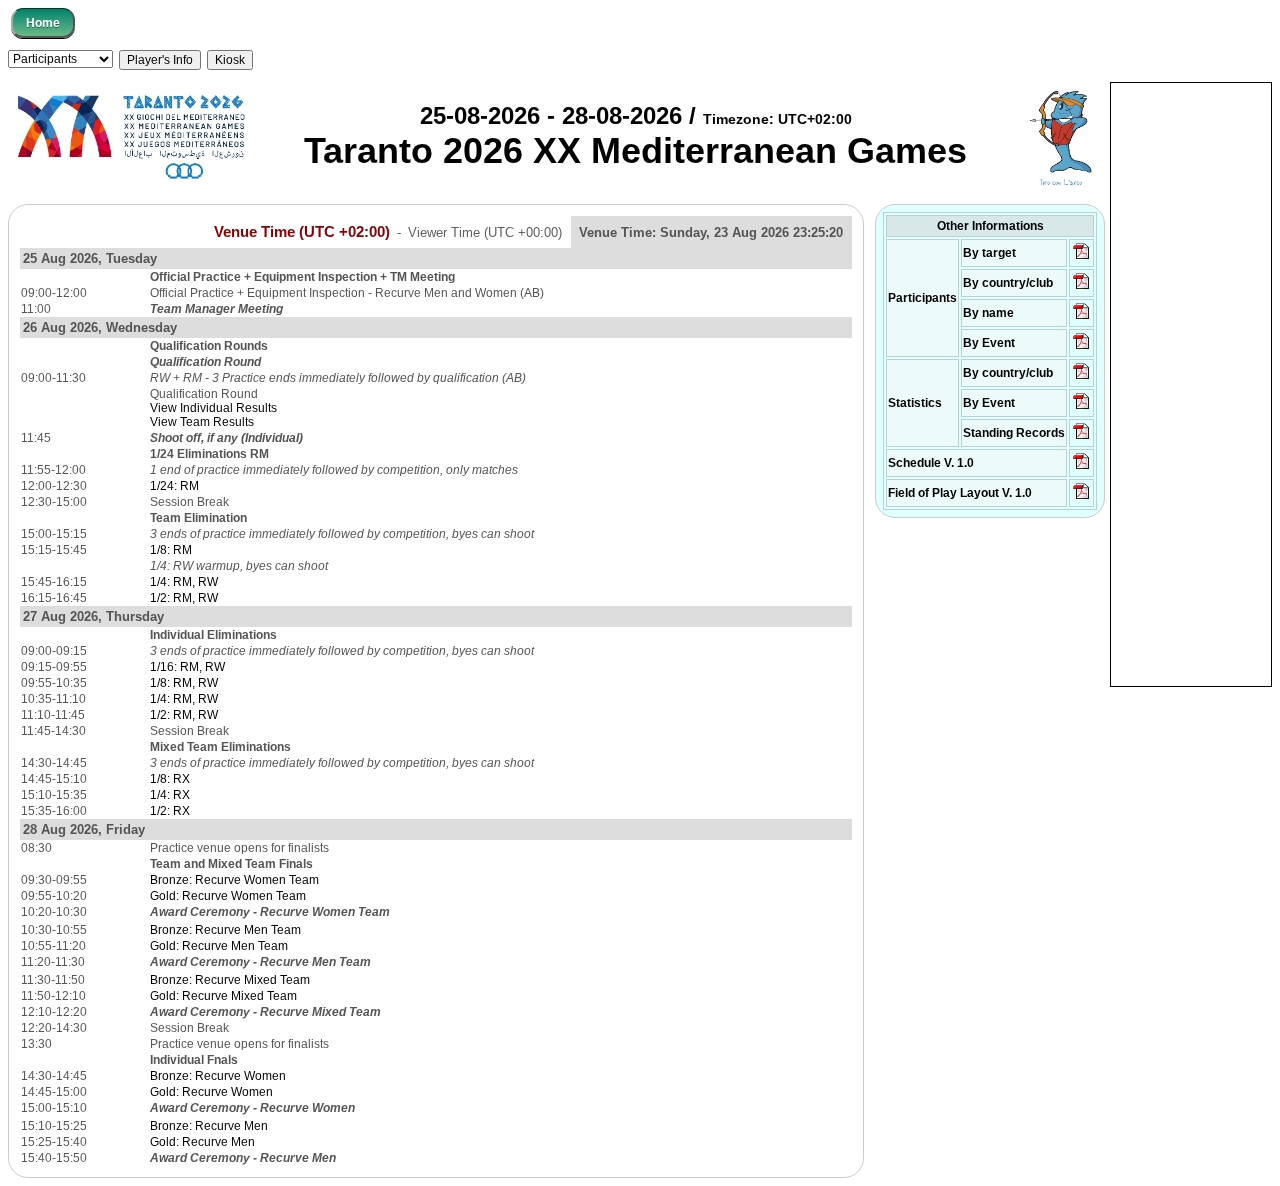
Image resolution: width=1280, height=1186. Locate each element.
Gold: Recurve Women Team (228, 896)
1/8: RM (171, 550)
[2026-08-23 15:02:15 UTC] (1081, 288)
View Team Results (202, 422)
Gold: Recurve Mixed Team (223, 996)
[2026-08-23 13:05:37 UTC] (1081, 258)
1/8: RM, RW (184, 683)
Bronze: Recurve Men (209, 1126)
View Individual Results (213, 408)
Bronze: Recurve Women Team (234, 880)
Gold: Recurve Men (202, 1142)
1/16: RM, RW (187, 667)
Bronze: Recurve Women (218, 1076)
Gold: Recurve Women (211, 1092)
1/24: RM (174, 486)
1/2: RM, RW (184, 598)
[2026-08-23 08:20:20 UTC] (1081, 498)
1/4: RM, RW (184, 582)
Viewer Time (485, 232)
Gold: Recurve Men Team (219, 946)
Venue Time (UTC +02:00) (302, 232)
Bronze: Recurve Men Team (225, 930)
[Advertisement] (1191, 383)
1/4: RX (170, 795)
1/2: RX (170, 811)
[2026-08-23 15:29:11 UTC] (1081, 438)
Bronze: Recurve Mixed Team (230, 980)
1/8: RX (170, 779)
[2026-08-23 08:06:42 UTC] (1081, 468)
